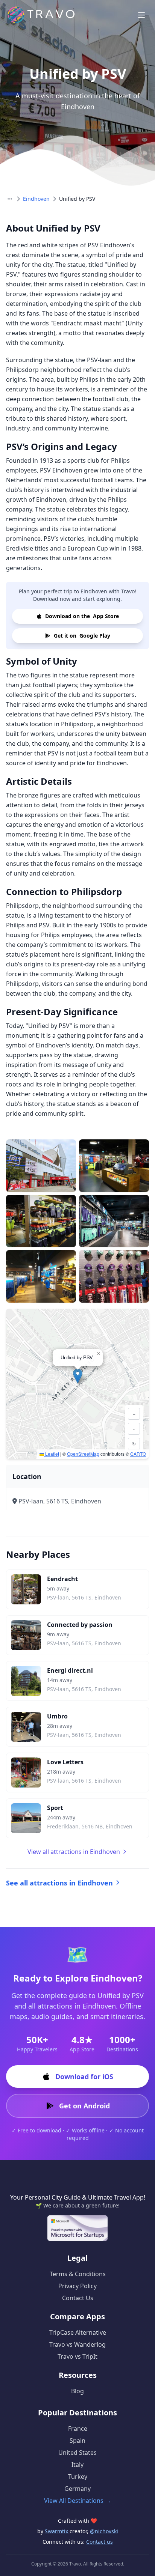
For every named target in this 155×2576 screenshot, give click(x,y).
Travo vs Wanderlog (77, 2344)
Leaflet (52, 1454)
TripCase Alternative (78, 2332)
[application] (77, 1384)
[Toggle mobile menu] (141, 15)
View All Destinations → (77, 2501)
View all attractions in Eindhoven (74, 1852)
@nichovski (104, 2531)
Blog (77, 2391)
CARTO (138, 1454)
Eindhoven (36, 199)
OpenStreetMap (83, 1454)
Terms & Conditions (78, 2274)
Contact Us (78, 2298)
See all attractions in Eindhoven (59, 1883)
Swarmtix (57, 2531)
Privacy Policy (77, 2286)
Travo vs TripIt (77, 2356)
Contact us (100, 2542)
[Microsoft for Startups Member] (77, 2228)
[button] (78, 1376)
